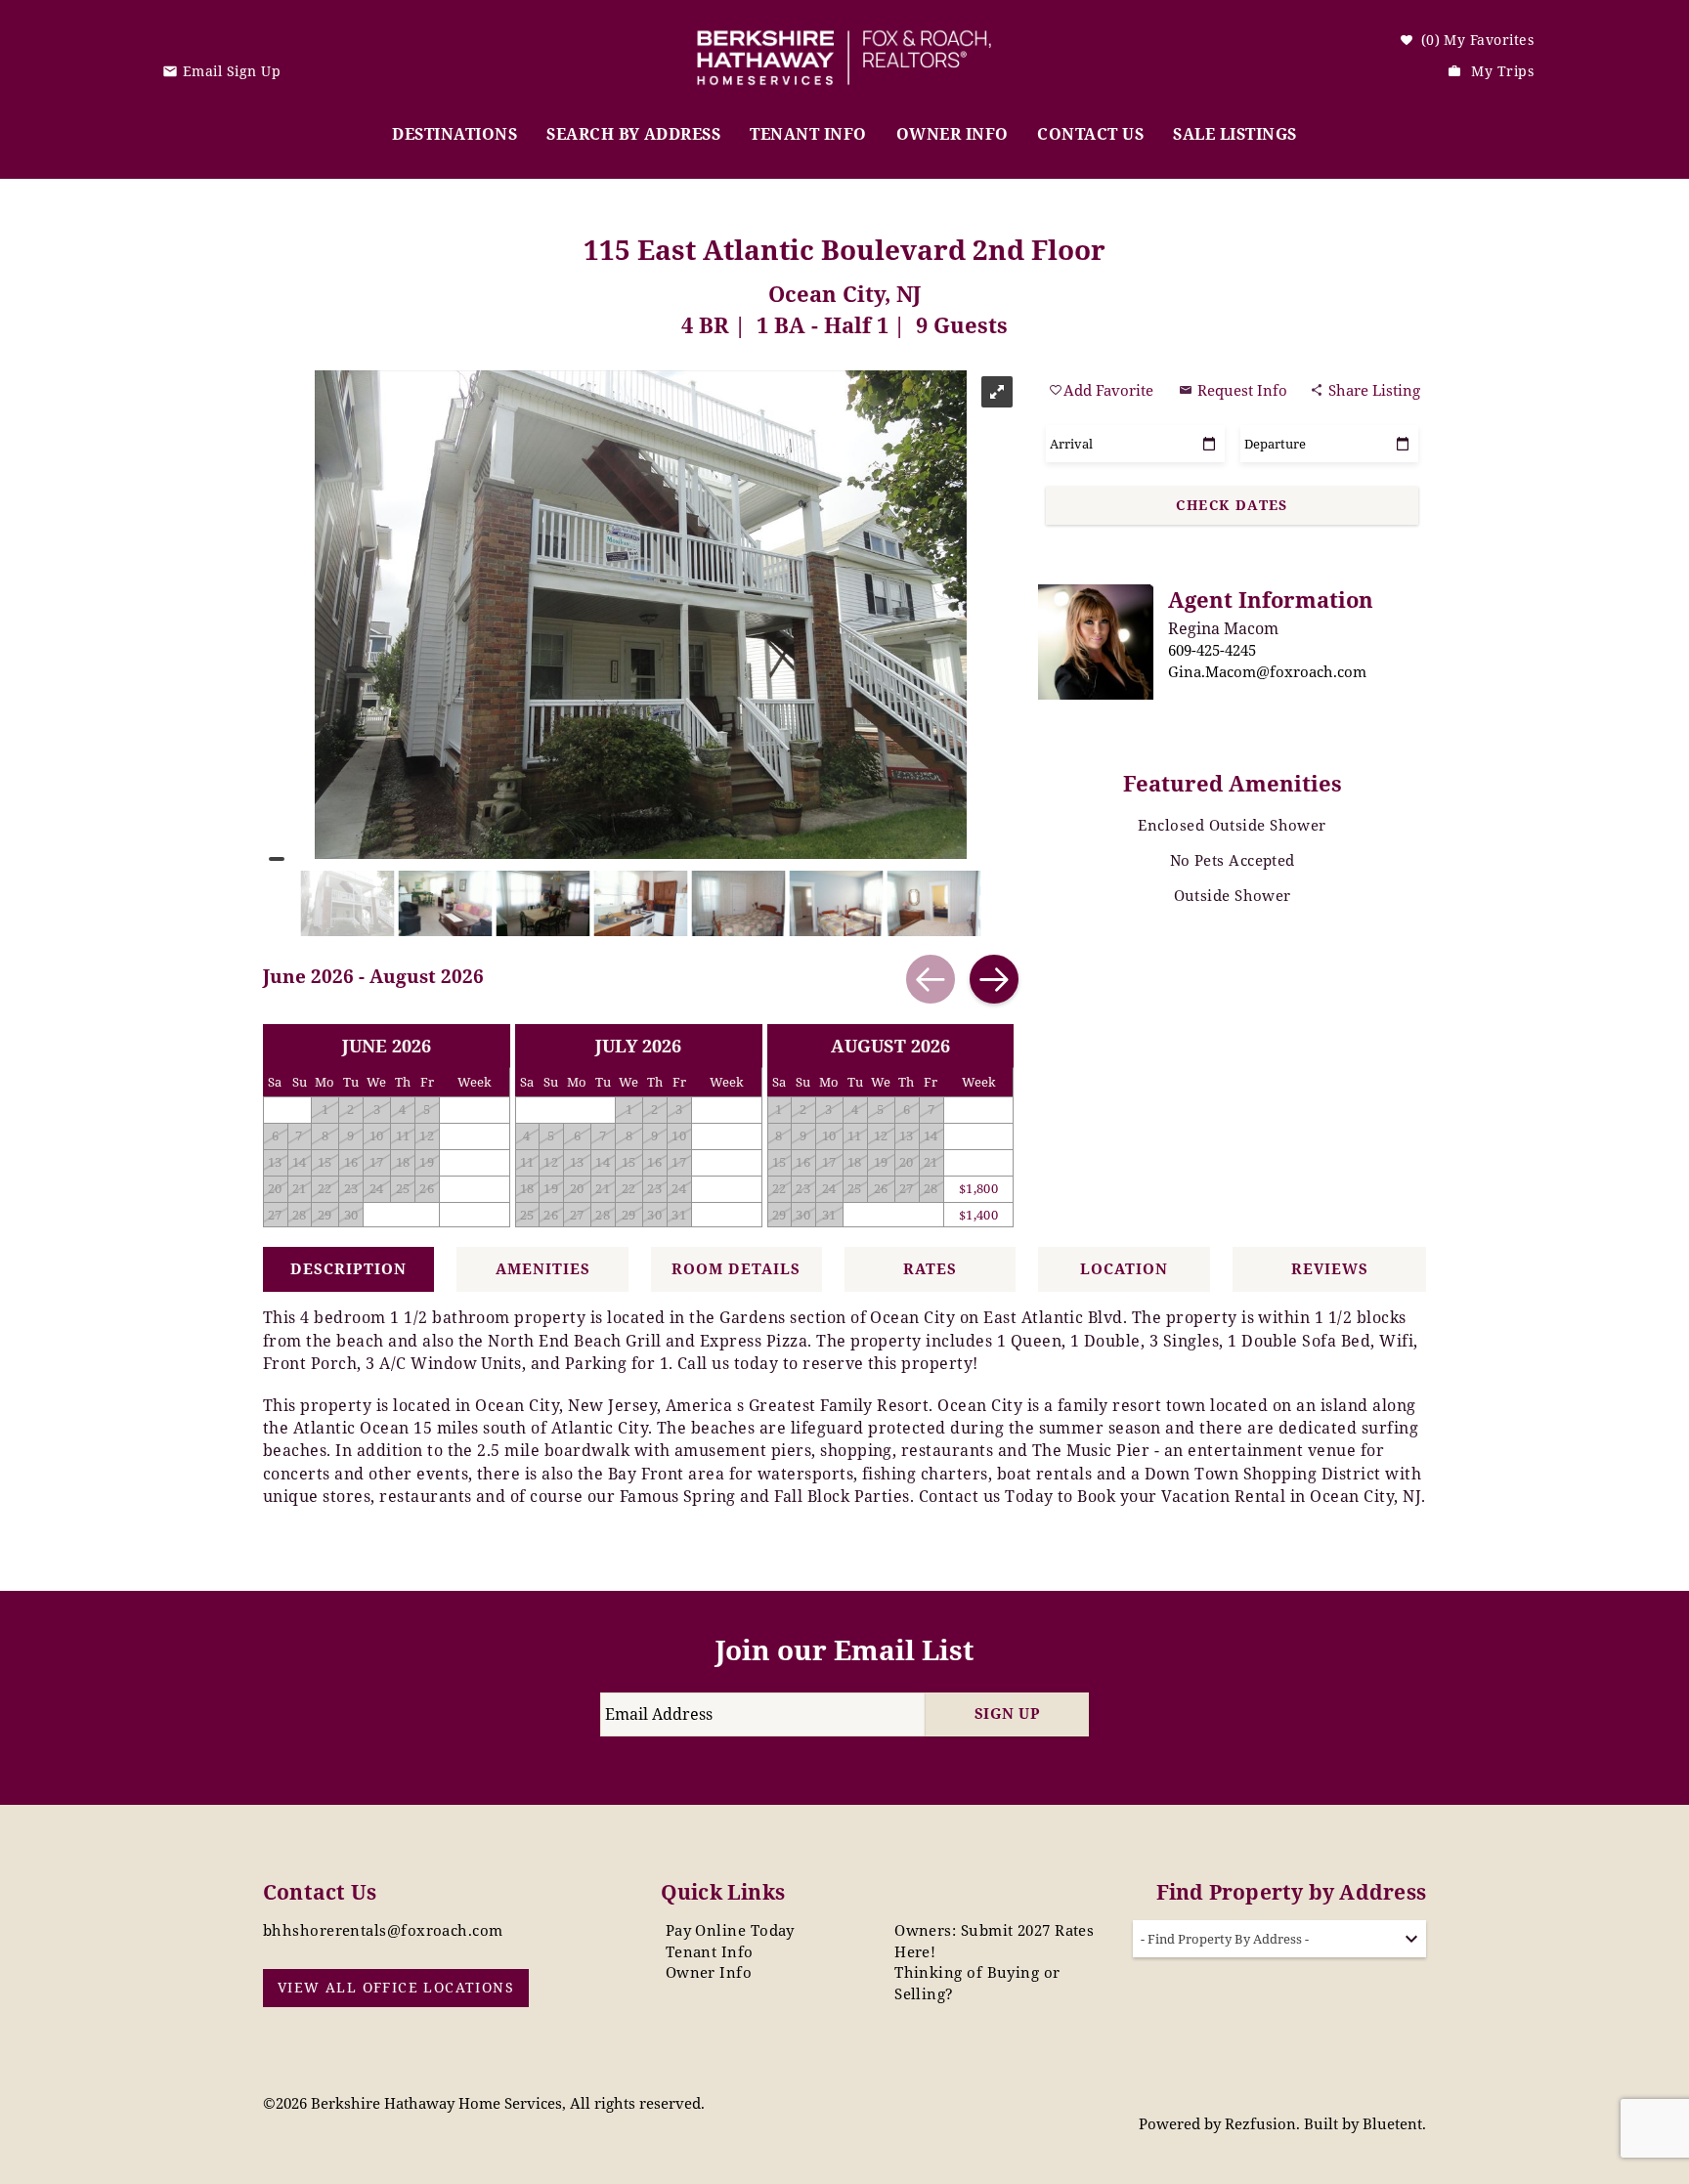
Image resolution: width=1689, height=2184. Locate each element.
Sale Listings (1234, 134)
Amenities (543, 1268)
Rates (930, 1268)
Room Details (736, 1268)
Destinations (455, 134)
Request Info (1240, 390)
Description (348, 1268)
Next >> (994, 979)
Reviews (1330, 1268)
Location (1124, 1268)
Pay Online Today (730, 1930)
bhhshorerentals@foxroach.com (383, 1930)
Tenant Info (808, 134)
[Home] (844, 44)
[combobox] (1279, 1939)
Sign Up (1007, 1713)
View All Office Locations (396, 1987)
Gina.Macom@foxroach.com (1267, 671)
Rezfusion (1260, 2123)
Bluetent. (1394, 2123)
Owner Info (953, 134)
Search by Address (633, 134)
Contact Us (1090, 134)
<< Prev (931, 979)
